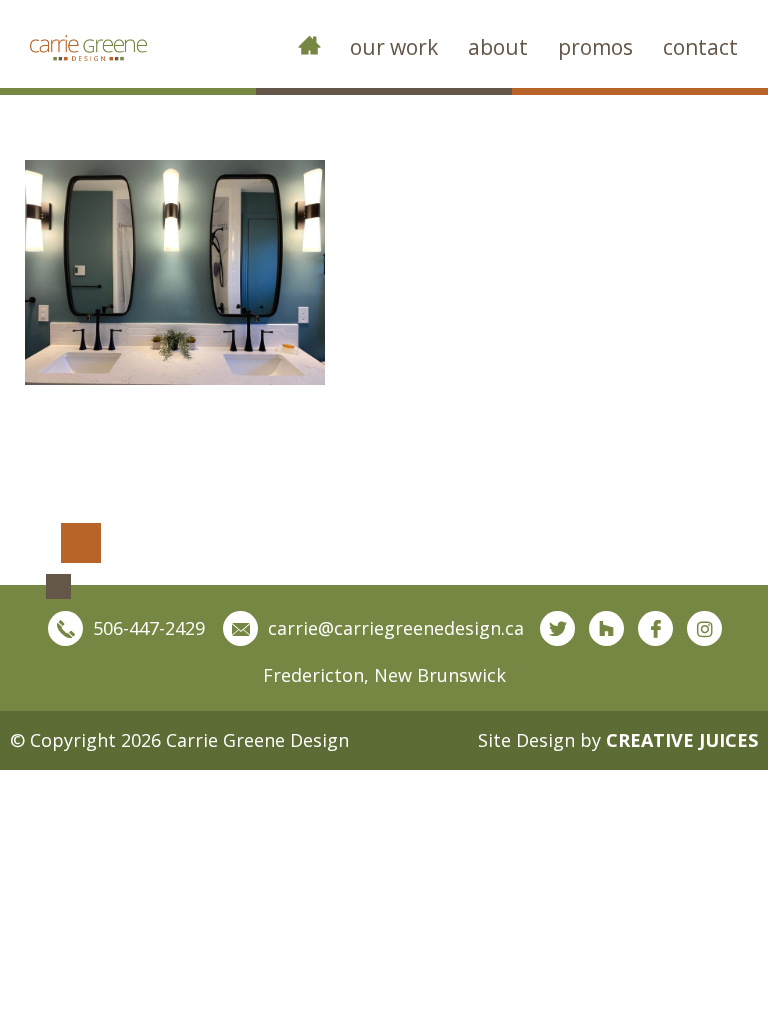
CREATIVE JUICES (682, 740)
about (498, 47)
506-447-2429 (149, 628)
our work (394, 47)
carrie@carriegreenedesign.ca (396, 628)
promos (595, 47)
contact (700, 47)
